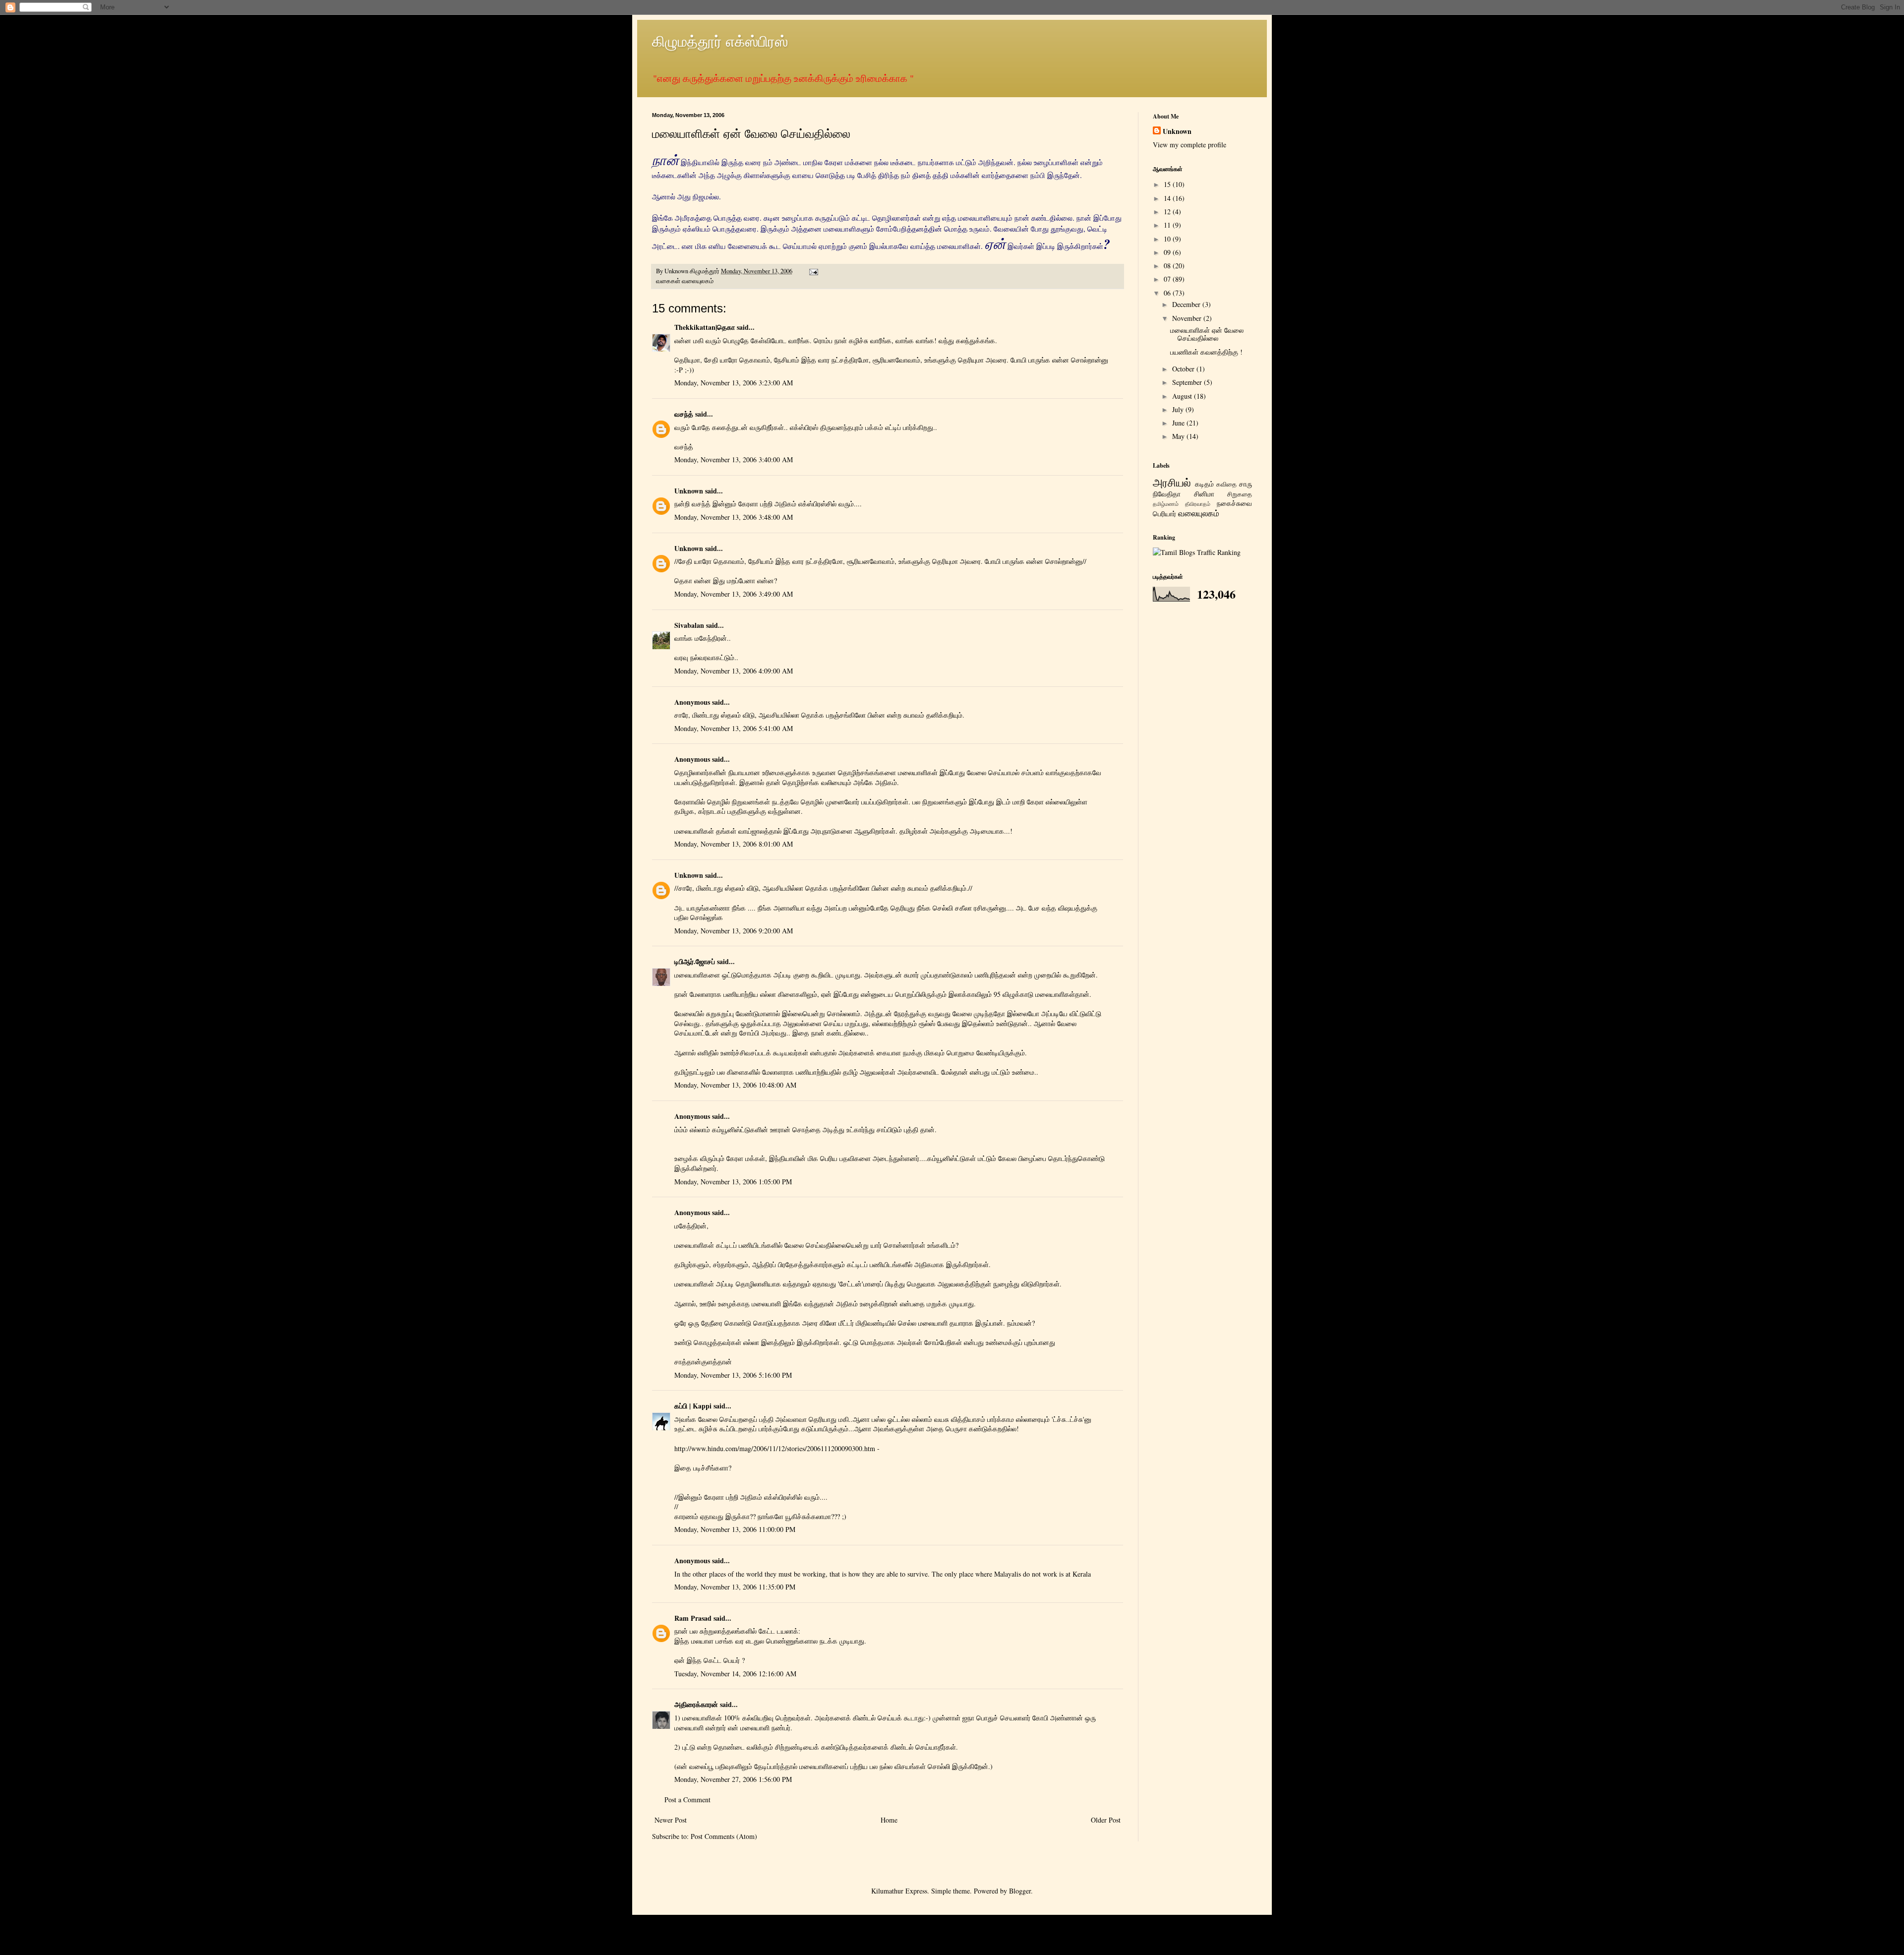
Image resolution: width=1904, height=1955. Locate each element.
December (1187, 304)
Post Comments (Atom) (724, 1836)
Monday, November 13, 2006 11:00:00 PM (735, 1529)
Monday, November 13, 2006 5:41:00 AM (734, 728)
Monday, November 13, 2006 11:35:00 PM (735, 1587)
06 (1168, 293)
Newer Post (671, 1820)
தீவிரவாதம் (1198, 504)
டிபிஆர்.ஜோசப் (695, 961)
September (1188, 382)
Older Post (1106, 1820)
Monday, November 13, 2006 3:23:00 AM (734, 383)
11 (1168, 225)
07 (1168, 279)
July (1179, 409)
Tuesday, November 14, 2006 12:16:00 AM (735, 1674)
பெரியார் (1164, 514)
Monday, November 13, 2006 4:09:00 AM (734, 671)
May (1179, 436)
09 (1168, 252)
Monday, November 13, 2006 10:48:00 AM (735, 1085)
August (1183, 396)
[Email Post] (813, 271)
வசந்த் (684, 414)
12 (1168, 212)
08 (1168, 266)
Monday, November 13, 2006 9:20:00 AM (734, 931)
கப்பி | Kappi (693, 1406)
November (1188, 318)
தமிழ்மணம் (1166, 504)
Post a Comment (687, 1800)
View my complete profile (1190, 145)
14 (1168, 198)
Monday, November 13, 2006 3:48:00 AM (734, 517)
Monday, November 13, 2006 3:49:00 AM (734, 594)
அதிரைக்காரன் (696, 1704)
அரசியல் (1172, 482)
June (1179, 423)
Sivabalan (689, 625)
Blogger (1020, 1891)
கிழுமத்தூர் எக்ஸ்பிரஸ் (720, 41)
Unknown (689, 491)
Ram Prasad (693, 1618)
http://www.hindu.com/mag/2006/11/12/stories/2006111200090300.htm (775, 1448)
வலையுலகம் (698, 281)
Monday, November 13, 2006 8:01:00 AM (734, 844)
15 (1168, 184)
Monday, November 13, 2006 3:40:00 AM (734, 459)
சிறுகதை (1240, 494)
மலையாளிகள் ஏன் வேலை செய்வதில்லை (1207, 334)
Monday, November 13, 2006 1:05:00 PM (733, 1182)
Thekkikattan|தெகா (705, 327)
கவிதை (1226, 484)
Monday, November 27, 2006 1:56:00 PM (733, 1779)
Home (889, 1820)
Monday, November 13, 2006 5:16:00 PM (733, 1375)
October (1184, 369)
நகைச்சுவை (1234, 503)
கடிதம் (1204, 484)
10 (1168, 239)
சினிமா (1204, 494)
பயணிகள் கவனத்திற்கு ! (1206, 352)
